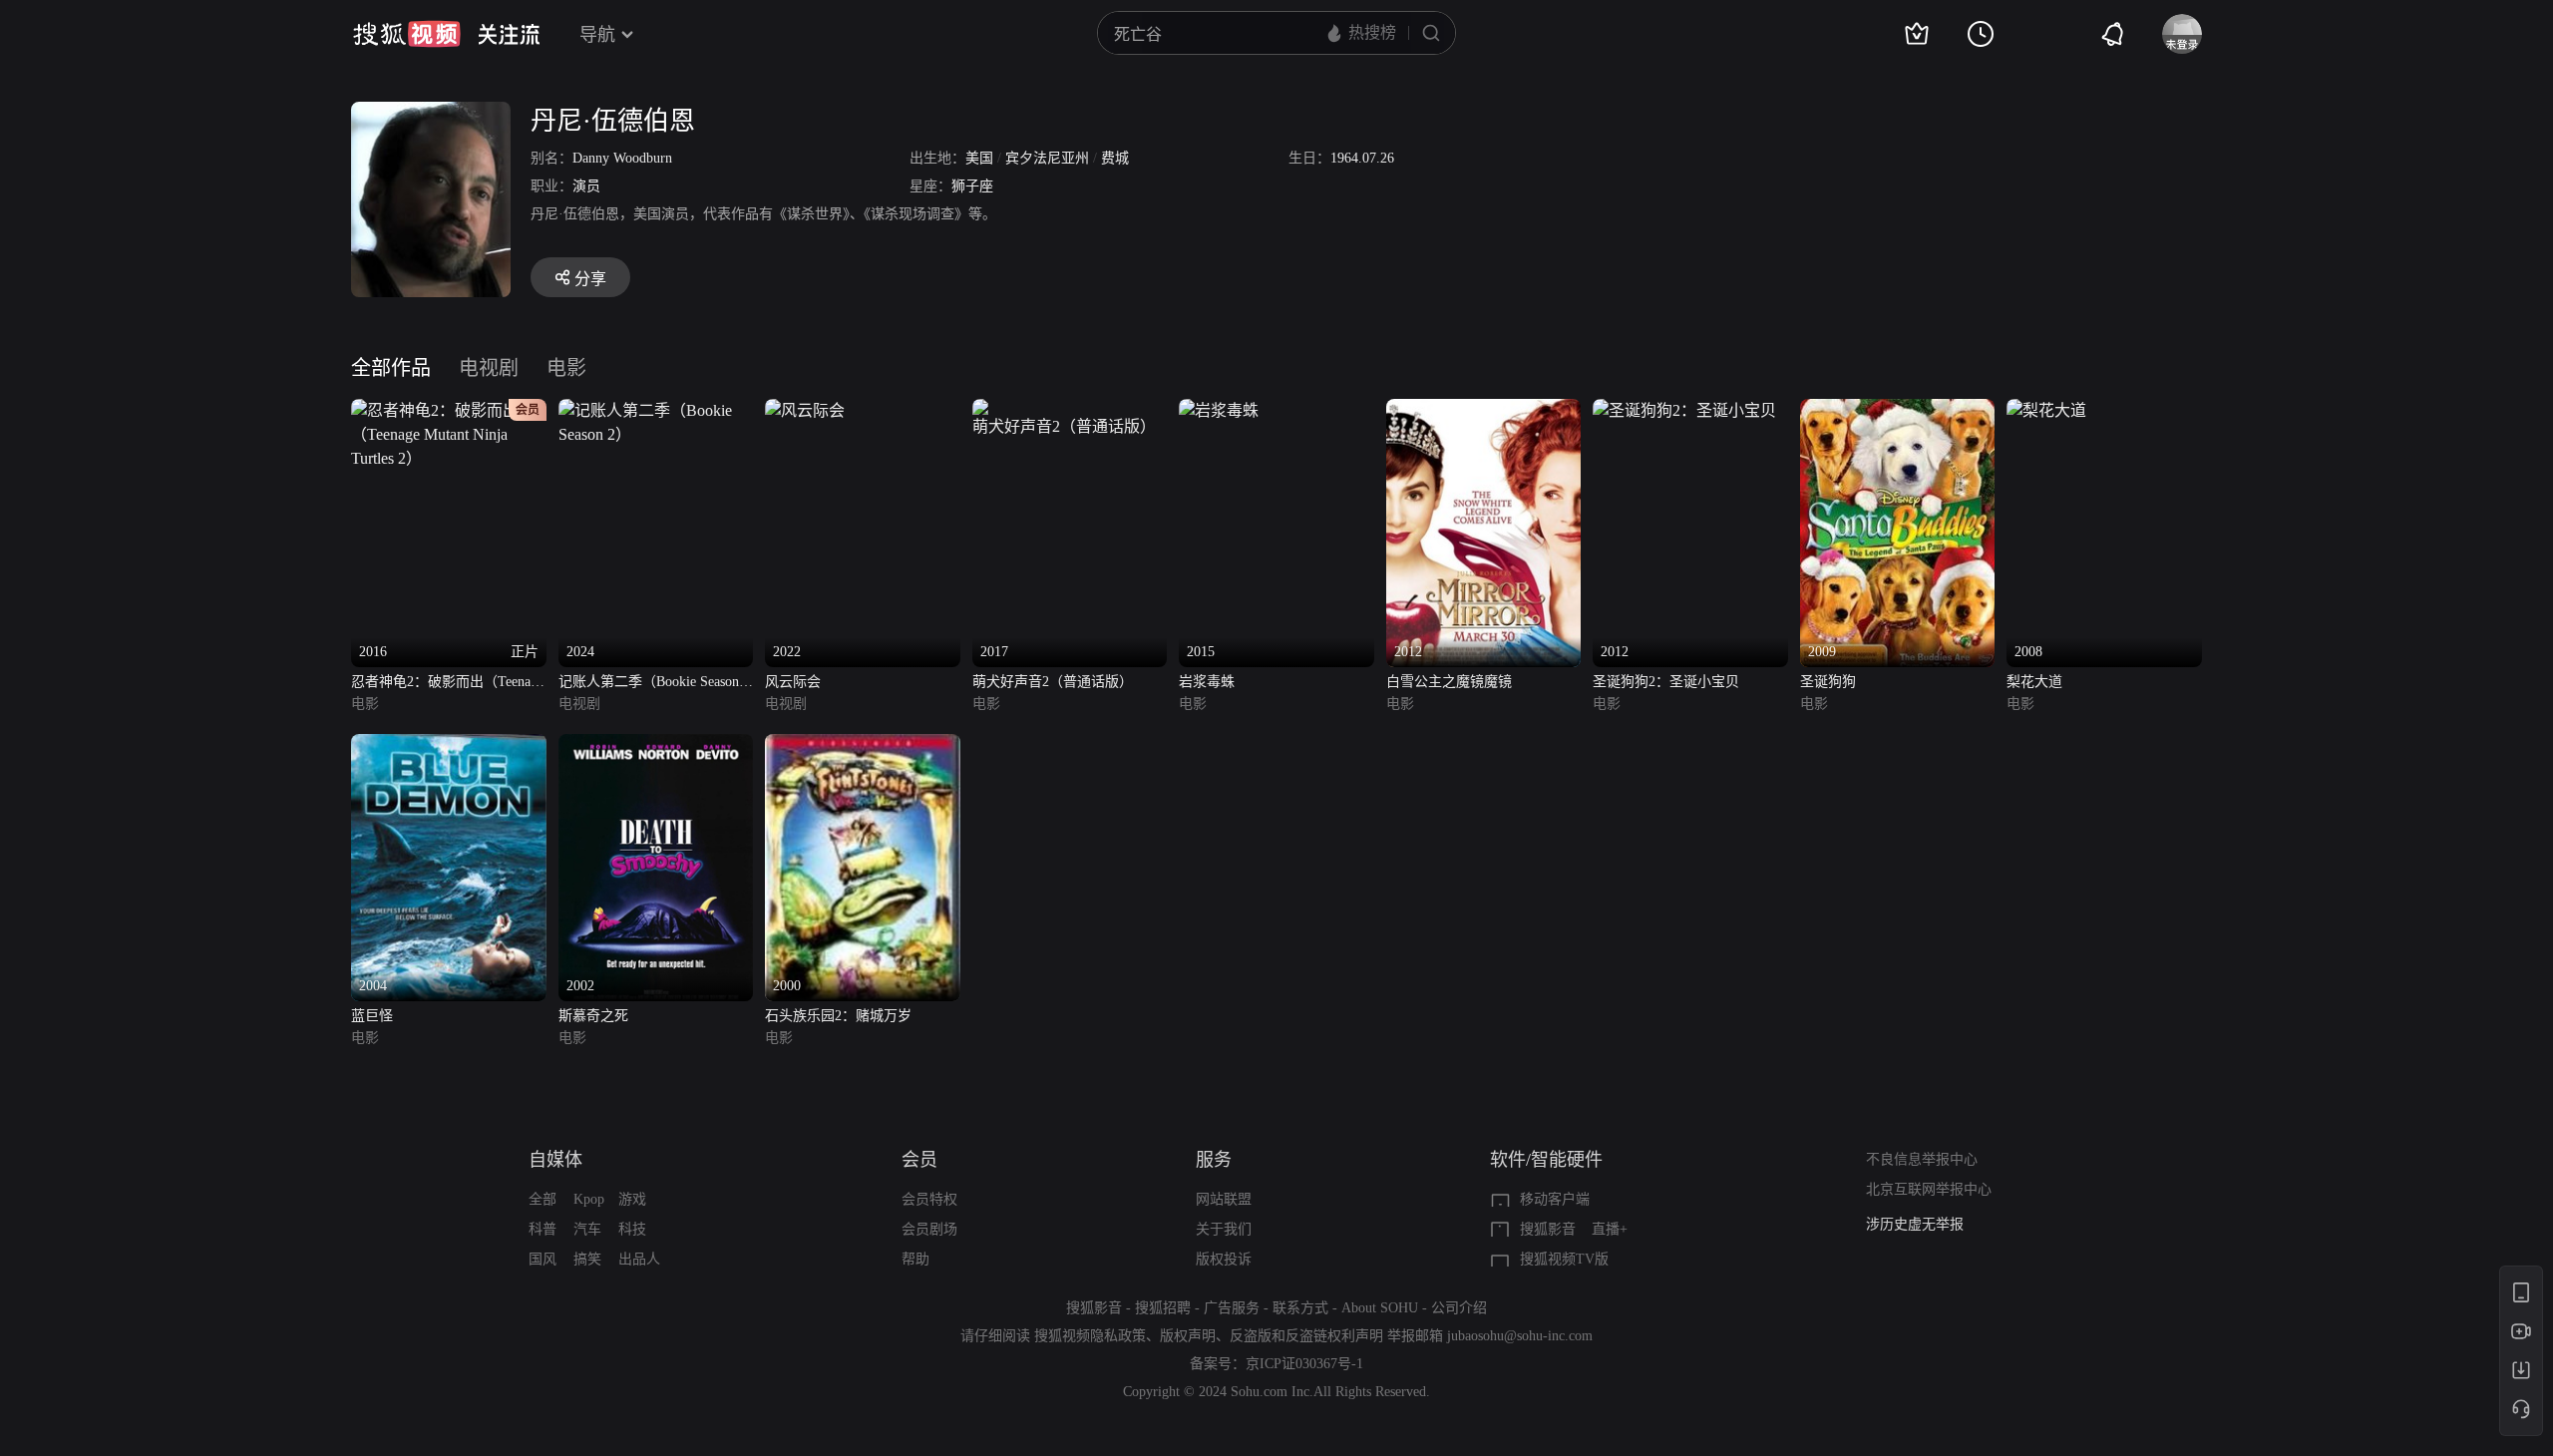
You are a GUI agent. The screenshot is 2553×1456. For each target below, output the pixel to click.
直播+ (1610, 1229)
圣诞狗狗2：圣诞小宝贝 (1666, 682)
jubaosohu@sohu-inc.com (1520, 1336)
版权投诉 (1224, 1259)
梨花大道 (2034, 682)
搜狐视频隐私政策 (1090, 1336)
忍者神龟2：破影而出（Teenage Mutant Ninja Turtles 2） (447, 684)
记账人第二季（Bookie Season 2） (649, 684)
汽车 (587, 1229)
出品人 (639, 1259)
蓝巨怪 (372, 1016)
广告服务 (1232, 1308)
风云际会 (793, 682)
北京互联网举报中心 (1929, 1189)
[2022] (805, 410)
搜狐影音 (1548, 1229)
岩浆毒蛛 (1207, 682)
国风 (543, 1259)
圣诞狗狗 (1828, 682)
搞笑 (587, 1259)
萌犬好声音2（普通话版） (1053, 682)
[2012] (1484, 410)
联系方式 (1300, 1308)
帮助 (915, 1259)
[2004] (449, 745)
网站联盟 (1224, 1199)
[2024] (656, 410)
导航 (597, 35)
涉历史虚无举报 (1915, 1224)
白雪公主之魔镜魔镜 (1449, 682)
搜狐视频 (407, 34)
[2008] (2046, 410)
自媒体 (555, 1160)
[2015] (1219, 410)
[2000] (863, 745)
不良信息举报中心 (1922, 1159)
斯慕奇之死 (593, 1016)
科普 (543, 1229)
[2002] (656, 745)
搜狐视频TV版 (1564, 1259)
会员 (919, 1160)
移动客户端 (1555, 1199)
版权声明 (1188, 1336)
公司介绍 (1459, 1308)
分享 (590, 279)
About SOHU (1380, 1308)
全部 (543, 1199)
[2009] (1898, 410)
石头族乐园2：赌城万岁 (838, 1016)
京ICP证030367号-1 (1304, 1364)
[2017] (1070, 410)
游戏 (632, 1199)
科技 (632, 1229)
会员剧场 (929, 1229)
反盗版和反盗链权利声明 (1306, 1336)
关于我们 (1224, 1229)
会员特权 (929, 1199)
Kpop (589, 1199)
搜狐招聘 (1163, 1308)
